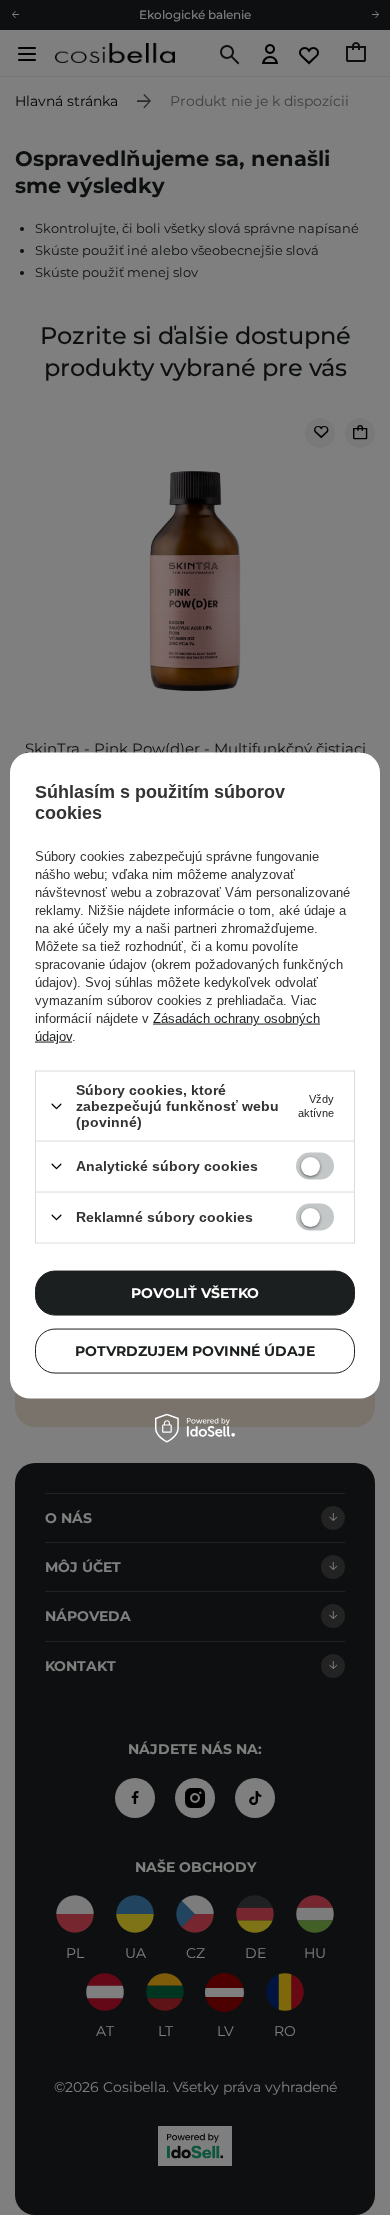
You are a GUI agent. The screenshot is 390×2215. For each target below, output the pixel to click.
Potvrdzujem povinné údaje (195, 1351)
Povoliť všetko (195, 1293)
